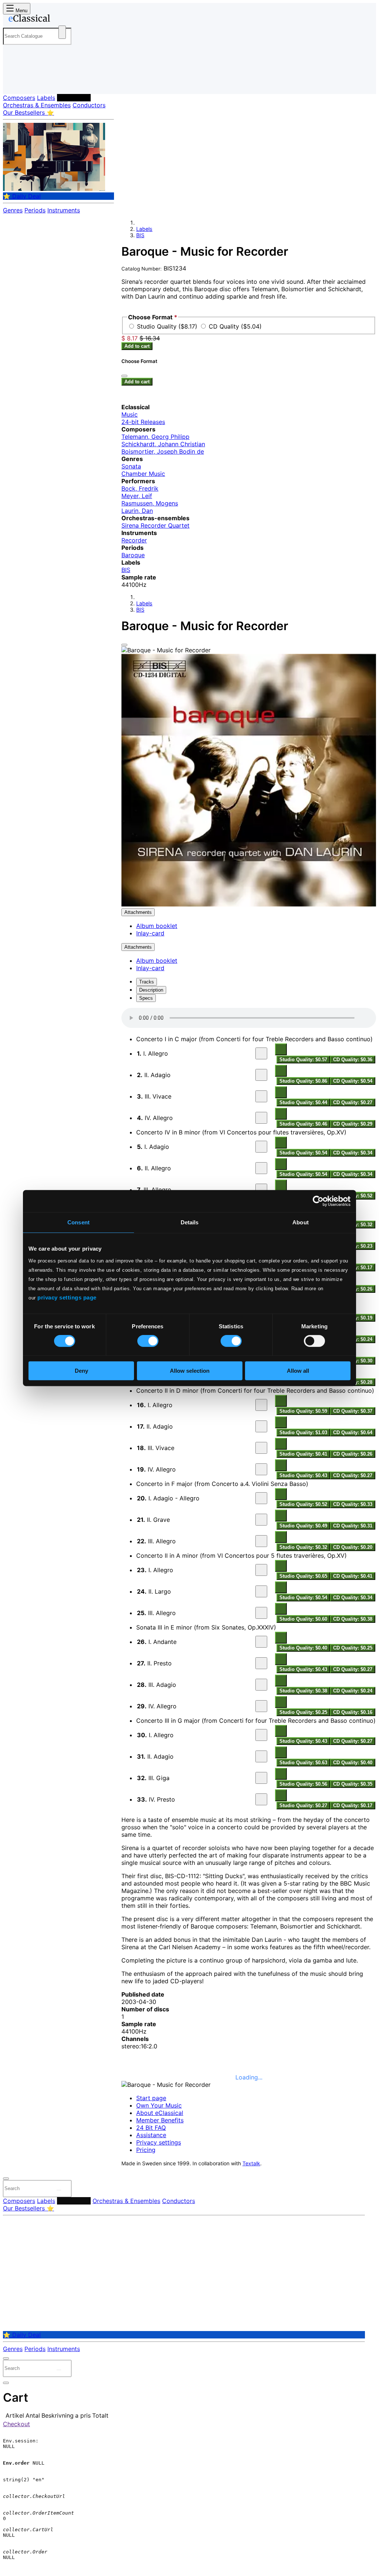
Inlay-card (150, 933)
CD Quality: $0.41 (353, 1576)
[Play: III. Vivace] (261, 1096)
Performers (74, 98)
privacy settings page (67, 1297)
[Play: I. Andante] (261, 1642)
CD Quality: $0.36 (353, 1060)
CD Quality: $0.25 (353, 1648)
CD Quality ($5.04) (235, 326)
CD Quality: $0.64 (353, 1432)
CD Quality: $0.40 (353, 1763)
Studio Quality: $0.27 (303, 1805)
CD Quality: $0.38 (353, 1619)
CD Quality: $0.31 (353, 1526)
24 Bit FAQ (151, 2128)
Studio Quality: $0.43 (303, 1475)
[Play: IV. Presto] (261, 1799)
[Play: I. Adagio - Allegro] (261, 1498)
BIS (140, 235)
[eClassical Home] (62, 20)
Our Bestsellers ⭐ (28, 112)
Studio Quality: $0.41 (303, 1454)
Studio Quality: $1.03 (303, 1432)
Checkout (16, 2424)
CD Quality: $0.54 (353, 1081)
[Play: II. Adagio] (261, 1075)
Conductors (89, 105)
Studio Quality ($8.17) (168, 326)
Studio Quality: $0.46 (303, 1124)
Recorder (134, 540)
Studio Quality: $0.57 (303, 1060)
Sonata (131, 466)
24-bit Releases (143, 422)
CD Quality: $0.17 (353, 1805)
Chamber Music (143, 474)
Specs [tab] (146, 998)
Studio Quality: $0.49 (303, 1526)
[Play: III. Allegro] (261, 1190)
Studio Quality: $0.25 (303, 1712)
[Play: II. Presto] (261, 1663)
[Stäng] (124, 376)
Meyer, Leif (137, 496)
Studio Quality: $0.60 (303, 1619)
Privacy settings (159, 2142)
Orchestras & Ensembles (37, 105)
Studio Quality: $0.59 (303, 1411)
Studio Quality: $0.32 (303, 1547)
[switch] (148, 1341)
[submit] (59, 2190)
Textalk (251, 2163)
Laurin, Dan (137, 511)
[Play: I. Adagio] (261, 1147)
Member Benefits (160, 2120)
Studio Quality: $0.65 (303, 1576)
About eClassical (160, 2113)
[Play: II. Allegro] (261, 1168)
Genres (13, 210)
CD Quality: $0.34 (353, 1153)
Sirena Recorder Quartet (155, 525)
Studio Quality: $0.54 (303, 1153)
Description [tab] (151, 990)
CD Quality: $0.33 (353, 1504)
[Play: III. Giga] (261, 1778)
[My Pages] (16, 82)
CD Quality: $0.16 (353, 1712)
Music (130, 414)
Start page (151, 2098)
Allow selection (190, 1371)
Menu (21, 11)
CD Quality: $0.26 (353, 1454)
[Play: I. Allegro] (261, 1053)
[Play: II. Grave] (261, 1520)
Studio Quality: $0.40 (303, 1648)
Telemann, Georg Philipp (155, 437)
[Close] (124, 645)
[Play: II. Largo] (261, 1591)
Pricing (146, 2150)
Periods (35, 210)
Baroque (133, 555)
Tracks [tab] (147, 982)
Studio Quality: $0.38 (303, 1691)
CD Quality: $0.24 (353, 1691)
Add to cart (137, 346)
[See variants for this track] (281, 1049)
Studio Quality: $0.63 (303, 1763)
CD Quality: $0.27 (353, 1102)
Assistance (151, 2135)
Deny (81, 1371)
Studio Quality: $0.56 (303, 1784)
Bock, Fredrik (140, 488)
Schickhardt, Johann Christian (163, 444)
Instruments (64, 210)
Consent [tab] (78, 1222)
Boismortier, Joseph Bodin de (163, 451)
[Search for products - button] (62, 32)
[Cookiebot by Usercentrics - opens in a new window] (318, 1201)
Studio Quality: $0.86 (303, 1081)
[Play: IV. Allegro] (261, 1118)
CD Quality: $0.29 (353, 1124)
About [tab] (301, 1222)
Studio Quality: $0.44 (303, 1102)
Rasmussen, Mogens (150, 503)
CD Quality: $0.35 (353, 1784)
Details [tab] (190, 1222)
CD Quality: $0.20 (353, 1547)
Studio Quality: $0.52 (303, 1504)
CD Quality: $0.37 (353, 1411)
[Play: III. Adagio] (261, 1685)
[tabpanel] (249, 1409)
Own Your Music (159, 2105)
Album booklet (157, 926)
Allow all (298, 1371)
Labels (46, 98)
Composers (19, 98)
